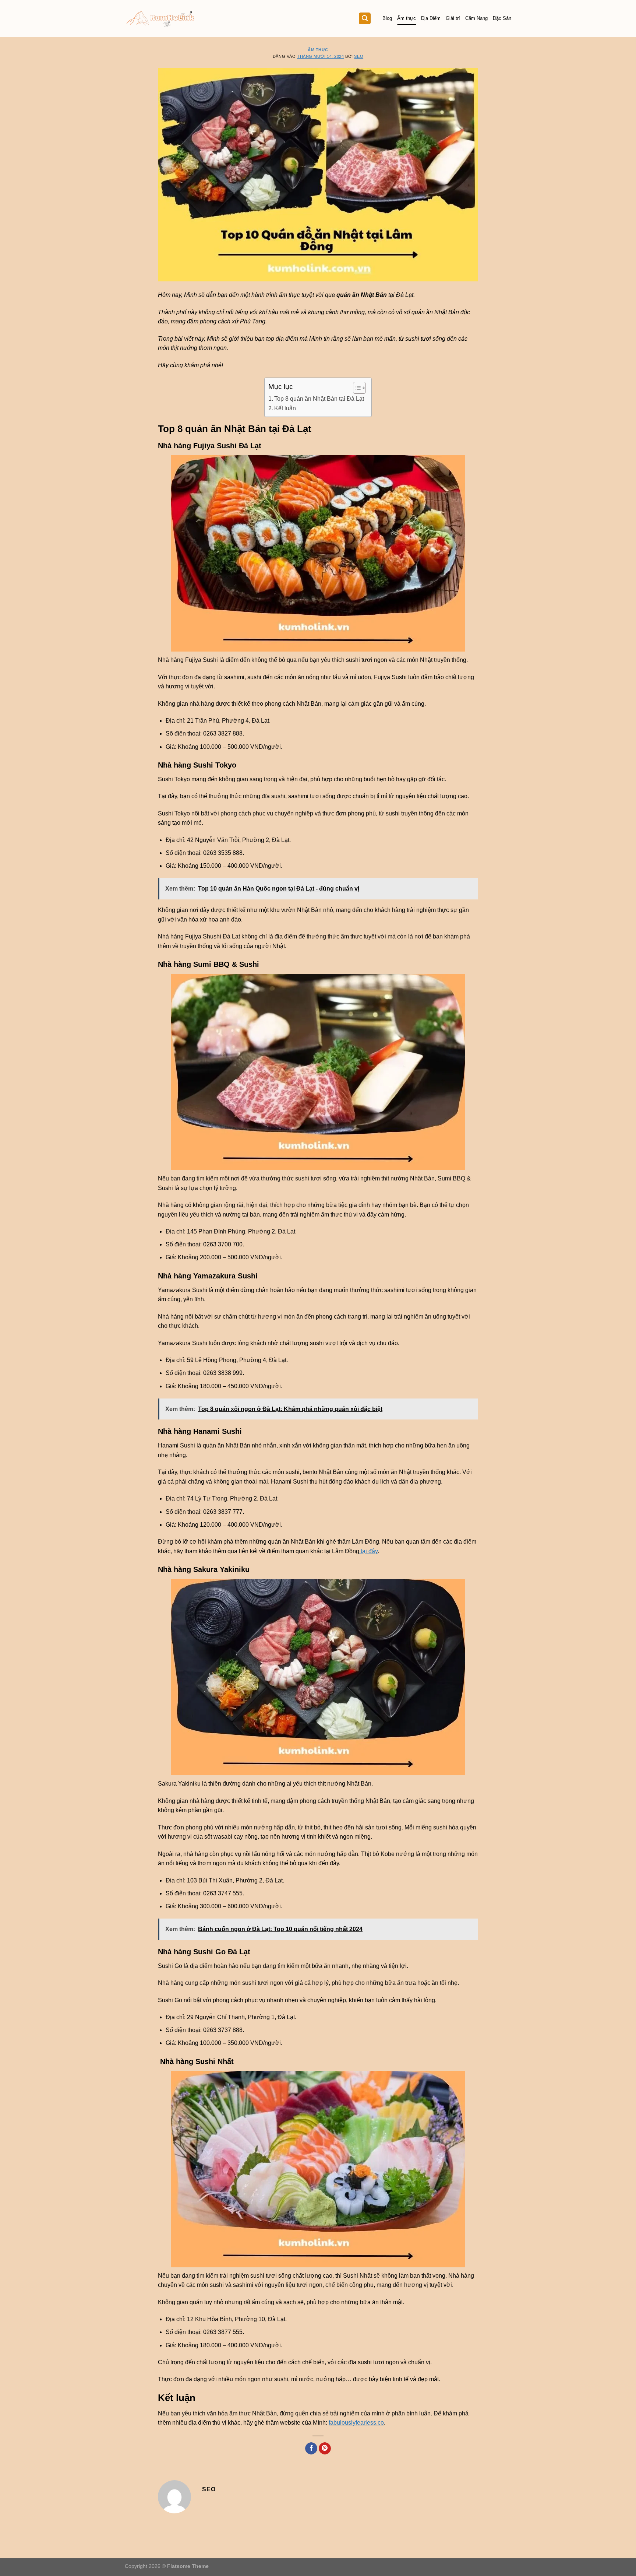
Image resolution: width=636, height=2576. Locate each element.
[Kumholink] (161, 19)
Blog (387, 18)
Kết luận (285, 408)
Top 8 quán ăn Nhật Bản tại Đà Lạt (319, 399)
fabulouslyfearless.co (356, 2423)
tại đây (368, 1551)
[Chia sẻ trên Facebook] (311, 2449)
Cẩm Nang (476, 18)
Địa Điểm (431, 18)
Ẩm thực (407, 18)
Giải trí (453, 18)
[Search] (365, 19)
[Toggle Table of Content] (356, 388)
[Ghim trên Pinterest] (325, 2449)
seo (359, 56)
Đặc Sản (502, 18)
